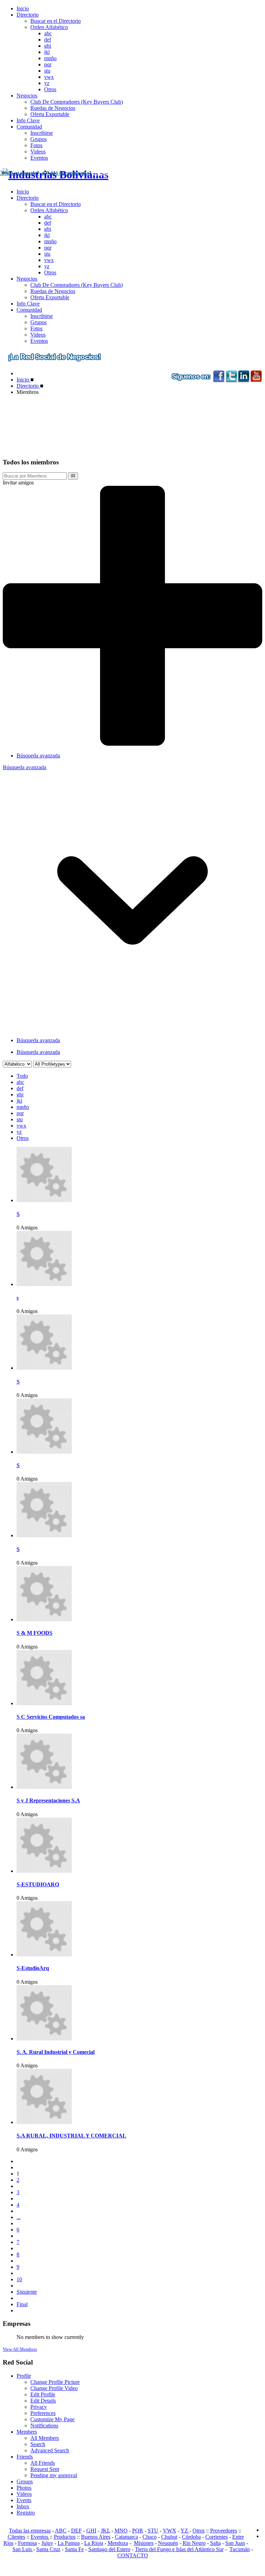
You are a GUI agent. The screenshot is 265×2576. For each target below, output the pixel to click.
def (48, 40)
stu (47, 71)
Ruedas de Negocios (53, 108)
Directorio (28, 15)
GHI (91, 2531)
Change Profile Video (54, 2388)
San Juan (235, 2543)
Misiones (144, 2543)
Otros (50, 89)
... (19, 2217)
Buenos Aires (96, 2537)
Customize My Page (52, 2419)
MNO (121, 2531)
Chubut (169, 2537)
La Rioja (94, 2543)
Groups (25, 2481)
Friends (25, 2457)
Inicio (23, 8)
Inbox (23, 2506)
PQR (138, 2531)
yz (47, 83)
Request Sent (45, 2469)
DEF (76, 2531)
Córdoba (191, 2537)
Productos (65, 2537)
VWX (170, 2531)
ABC (61, 2531)
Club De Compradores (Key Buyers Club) (77, 102)
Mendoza (118, 2543)
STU (153, 2531)
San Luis (23, 2549)
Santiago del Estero (109, 2549)
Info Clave (28, 120)
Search (38, 2444)
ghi (48, 46)
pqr (48, 64)
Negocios (27, 96)
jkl (47, 52)
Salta (215, 2543)
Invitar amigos (18, 483)
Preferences (43, 2413)
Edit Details (43, 2401)
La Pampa (69, 2543)
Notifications (44, 2426)
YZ (185, 2531)
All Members (45, 2438)
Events (24, 2500)
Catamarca (126, 2537)
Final (22, 2304)
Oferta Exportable (50, 114)
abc (48, 33)
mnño (50, 58)
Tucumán (240, 2549)
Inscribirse (42, 133)
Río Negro (194, 2543)
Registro (26, 2513)
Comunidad (29, 127)
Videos (38, 152)
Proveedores (224, 2531)
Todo (22, 1076)
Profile (24, 2376)
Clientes (16, 2537)
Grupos (38, 139)
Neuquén (168, 2543)
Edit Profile (43, 2394)
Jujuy (47, 2543)
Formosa (27, 2543)
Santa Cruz (48, 2549)
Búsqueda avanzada (38, 756)
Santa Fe (74, 2549)
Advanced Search (50, 2450)
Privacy (39, 2407)
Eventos (39, 158)
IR (73, 476)
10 (19, 2279)
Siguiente (27, 2292)
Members (27, 2432)
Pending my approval (54, 2475)
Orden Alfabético (49, 27)
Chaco (150, 2537)
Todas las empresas (30, 2531)
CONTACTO (133, 2555)
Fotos (36, 145)
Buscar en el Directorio (56, 21)
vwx (49, 77)
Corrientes (217, 2537)
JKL (105, 2531)
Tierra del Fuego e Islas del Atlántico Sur (179, 2549)
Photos (24, 2488)
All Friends (43, 2463)
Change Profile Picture (55, 2382)
